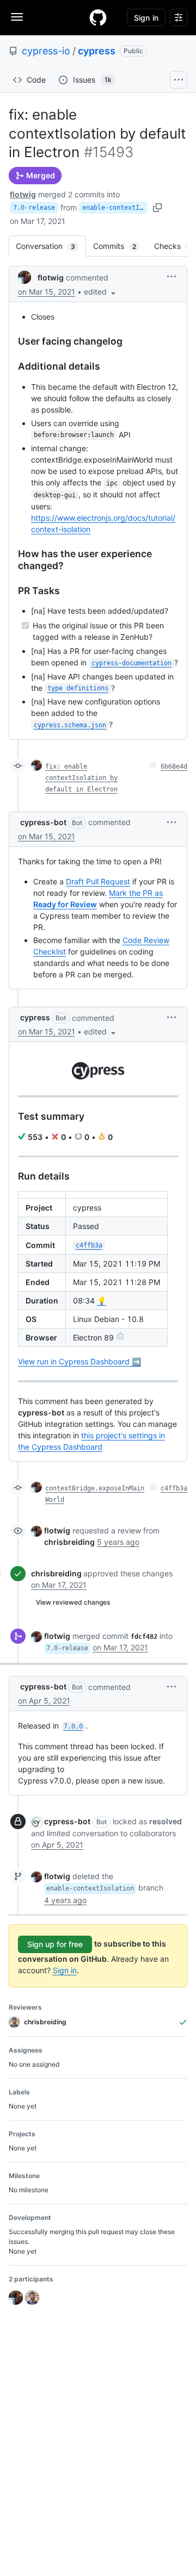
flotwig (23, 194)
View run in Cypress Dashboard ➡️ (79, 1361)
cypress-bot (43, 822)
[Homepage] (98, 17)
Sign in (65, 1970)
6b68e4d (174, 766)
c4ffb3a (174, 1488)
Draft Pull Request (98, 881)
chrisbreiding (56, 1573)
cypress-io (46, 51)
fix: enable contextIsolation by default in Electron (81, 778)
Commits (120, 246)
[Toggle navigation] (17, 17)
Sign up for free (55, 1944)
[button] (101, 292)
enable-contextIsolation (115, 208)
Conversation (51, 246)
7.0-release (34, 208)
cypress (97, 51)
